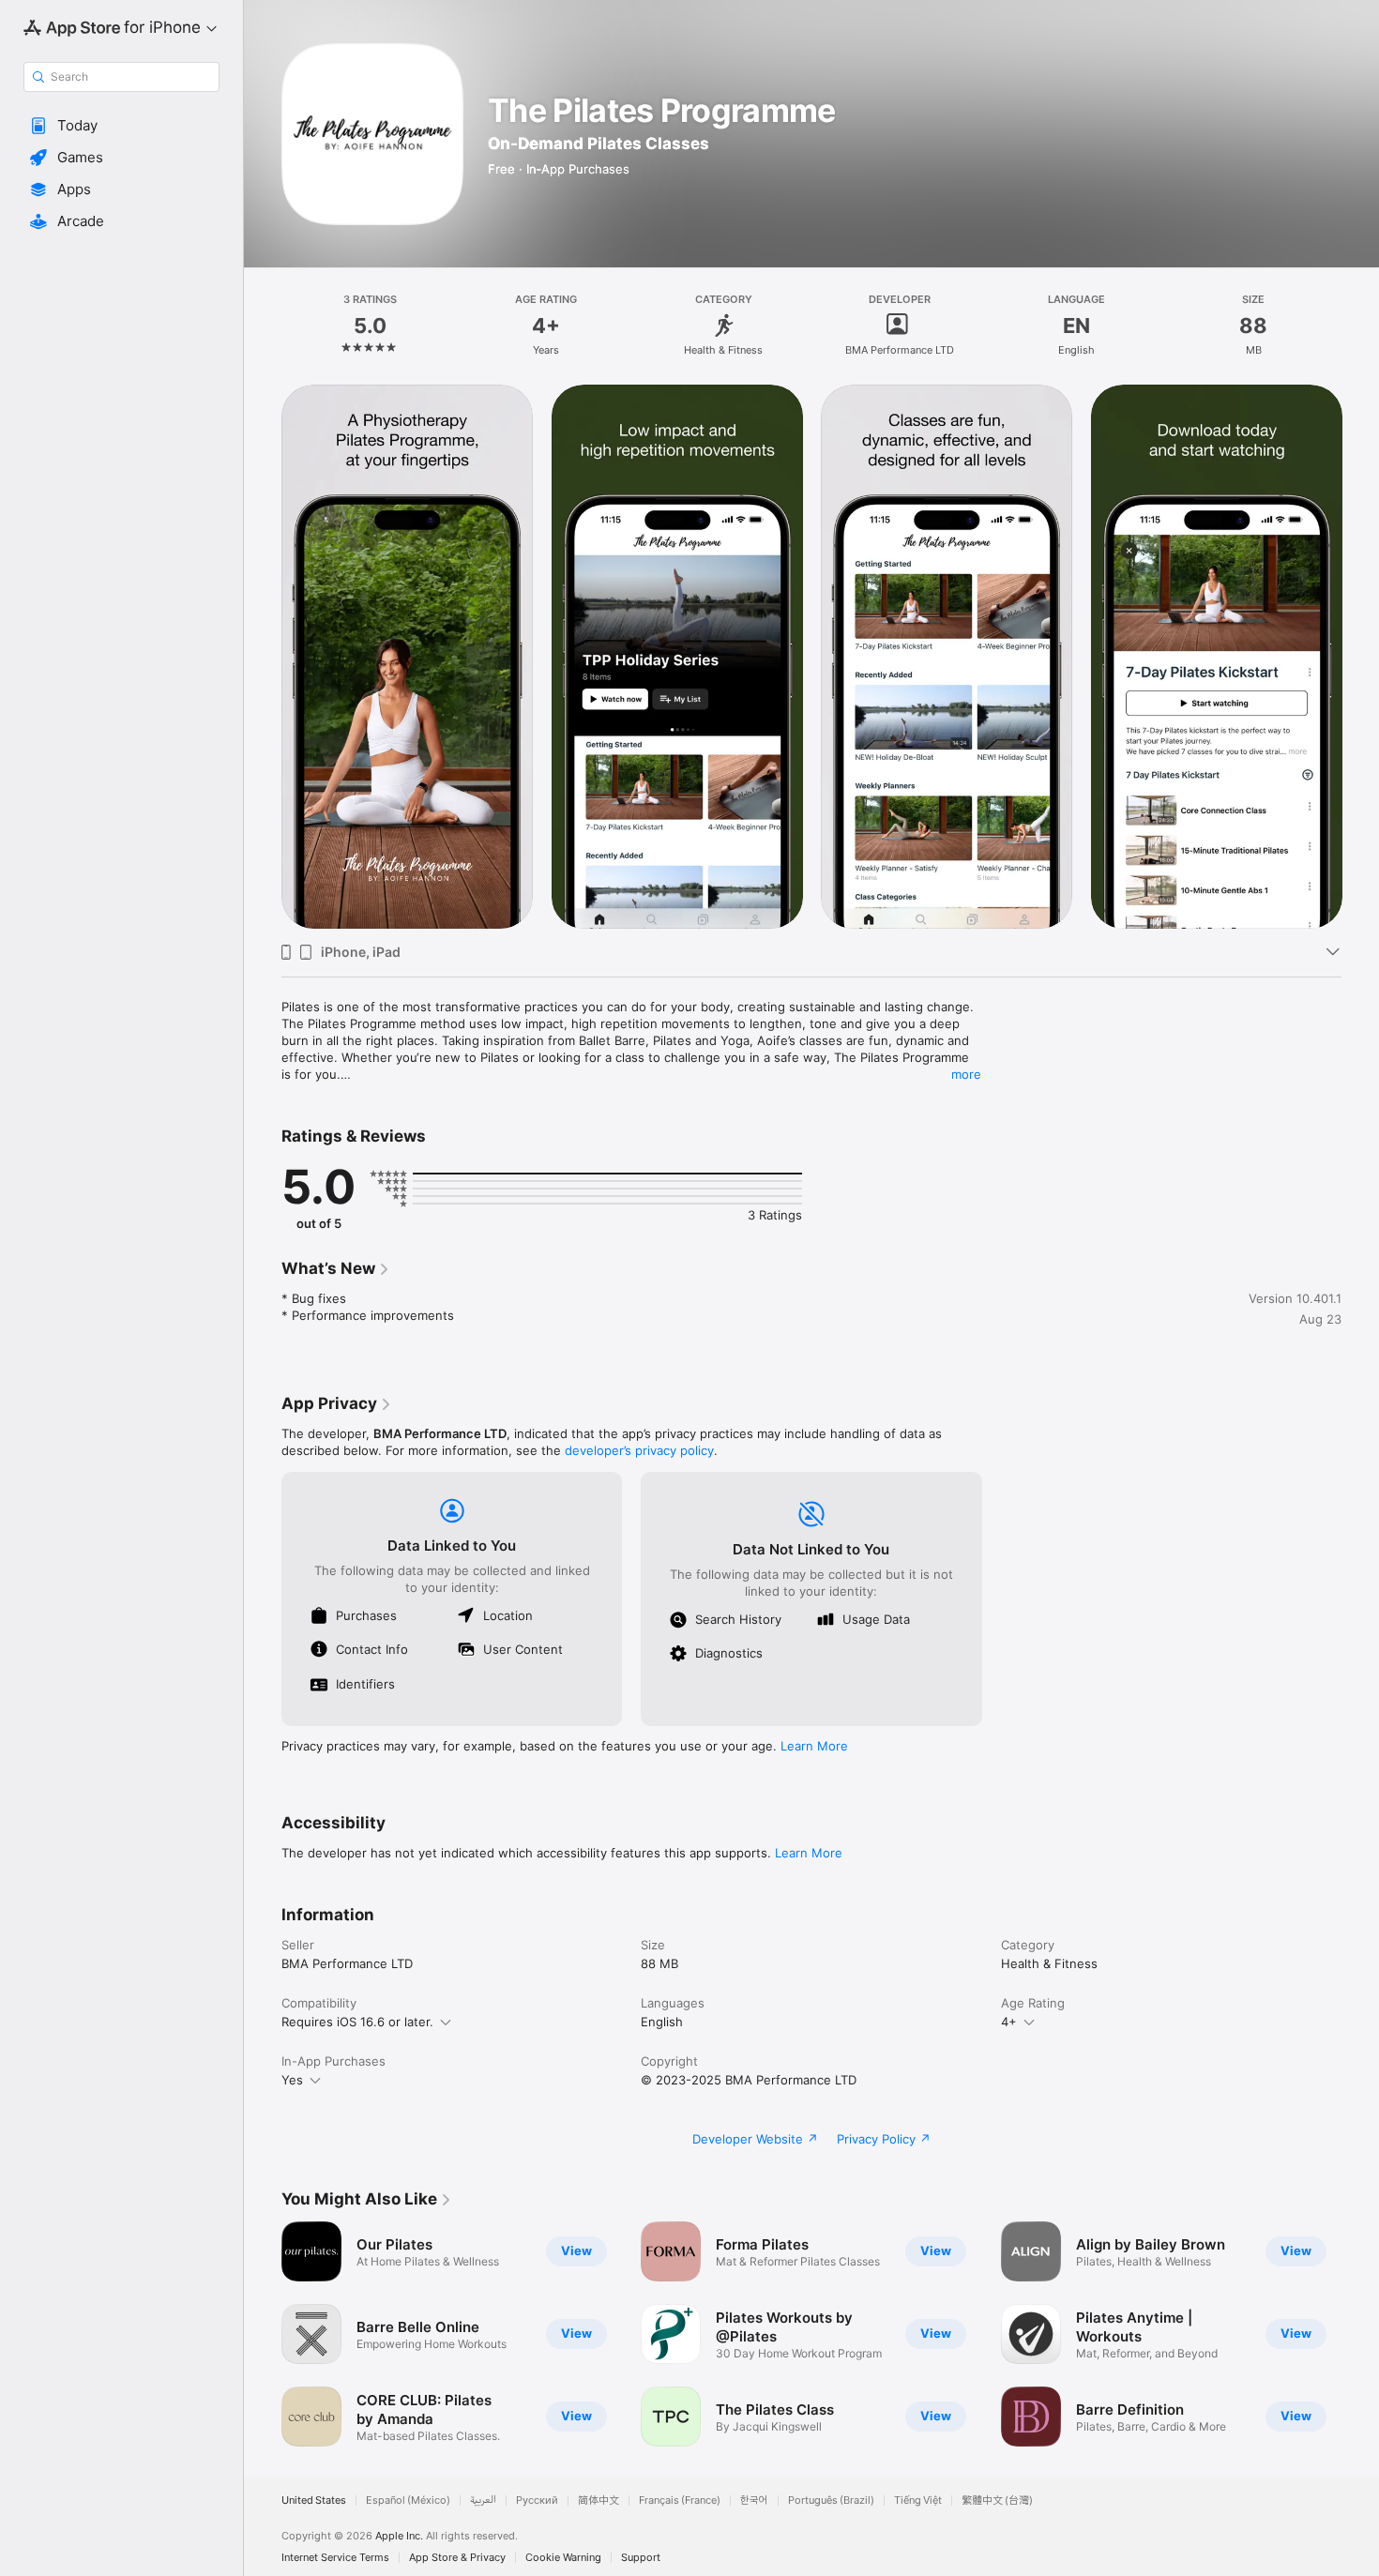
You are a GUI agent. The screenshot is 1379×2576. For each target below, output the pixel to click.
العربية (483, 2500)
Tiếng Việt (918, 2500)
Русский (537, 2500)
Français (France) (680, 2500)
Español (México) (408, 2500)
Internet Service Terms (335, 2558)
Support (641, 2558)
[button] (121, 126)
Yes (292, 2080)
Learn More (814, 1746)
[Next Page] (1360, 2334)
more (966, 1074)
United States (314, 2500)
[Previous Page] (263, 2334)
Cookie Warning (563, 2558)
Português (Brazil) (831, 2500)
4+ (1009, 2022)
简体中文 (599, 2500)
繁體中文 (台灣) (997, 2500)
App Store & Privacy (457, 2558)
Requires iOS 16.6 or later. (357, 2022)
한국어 (754, 2500)
